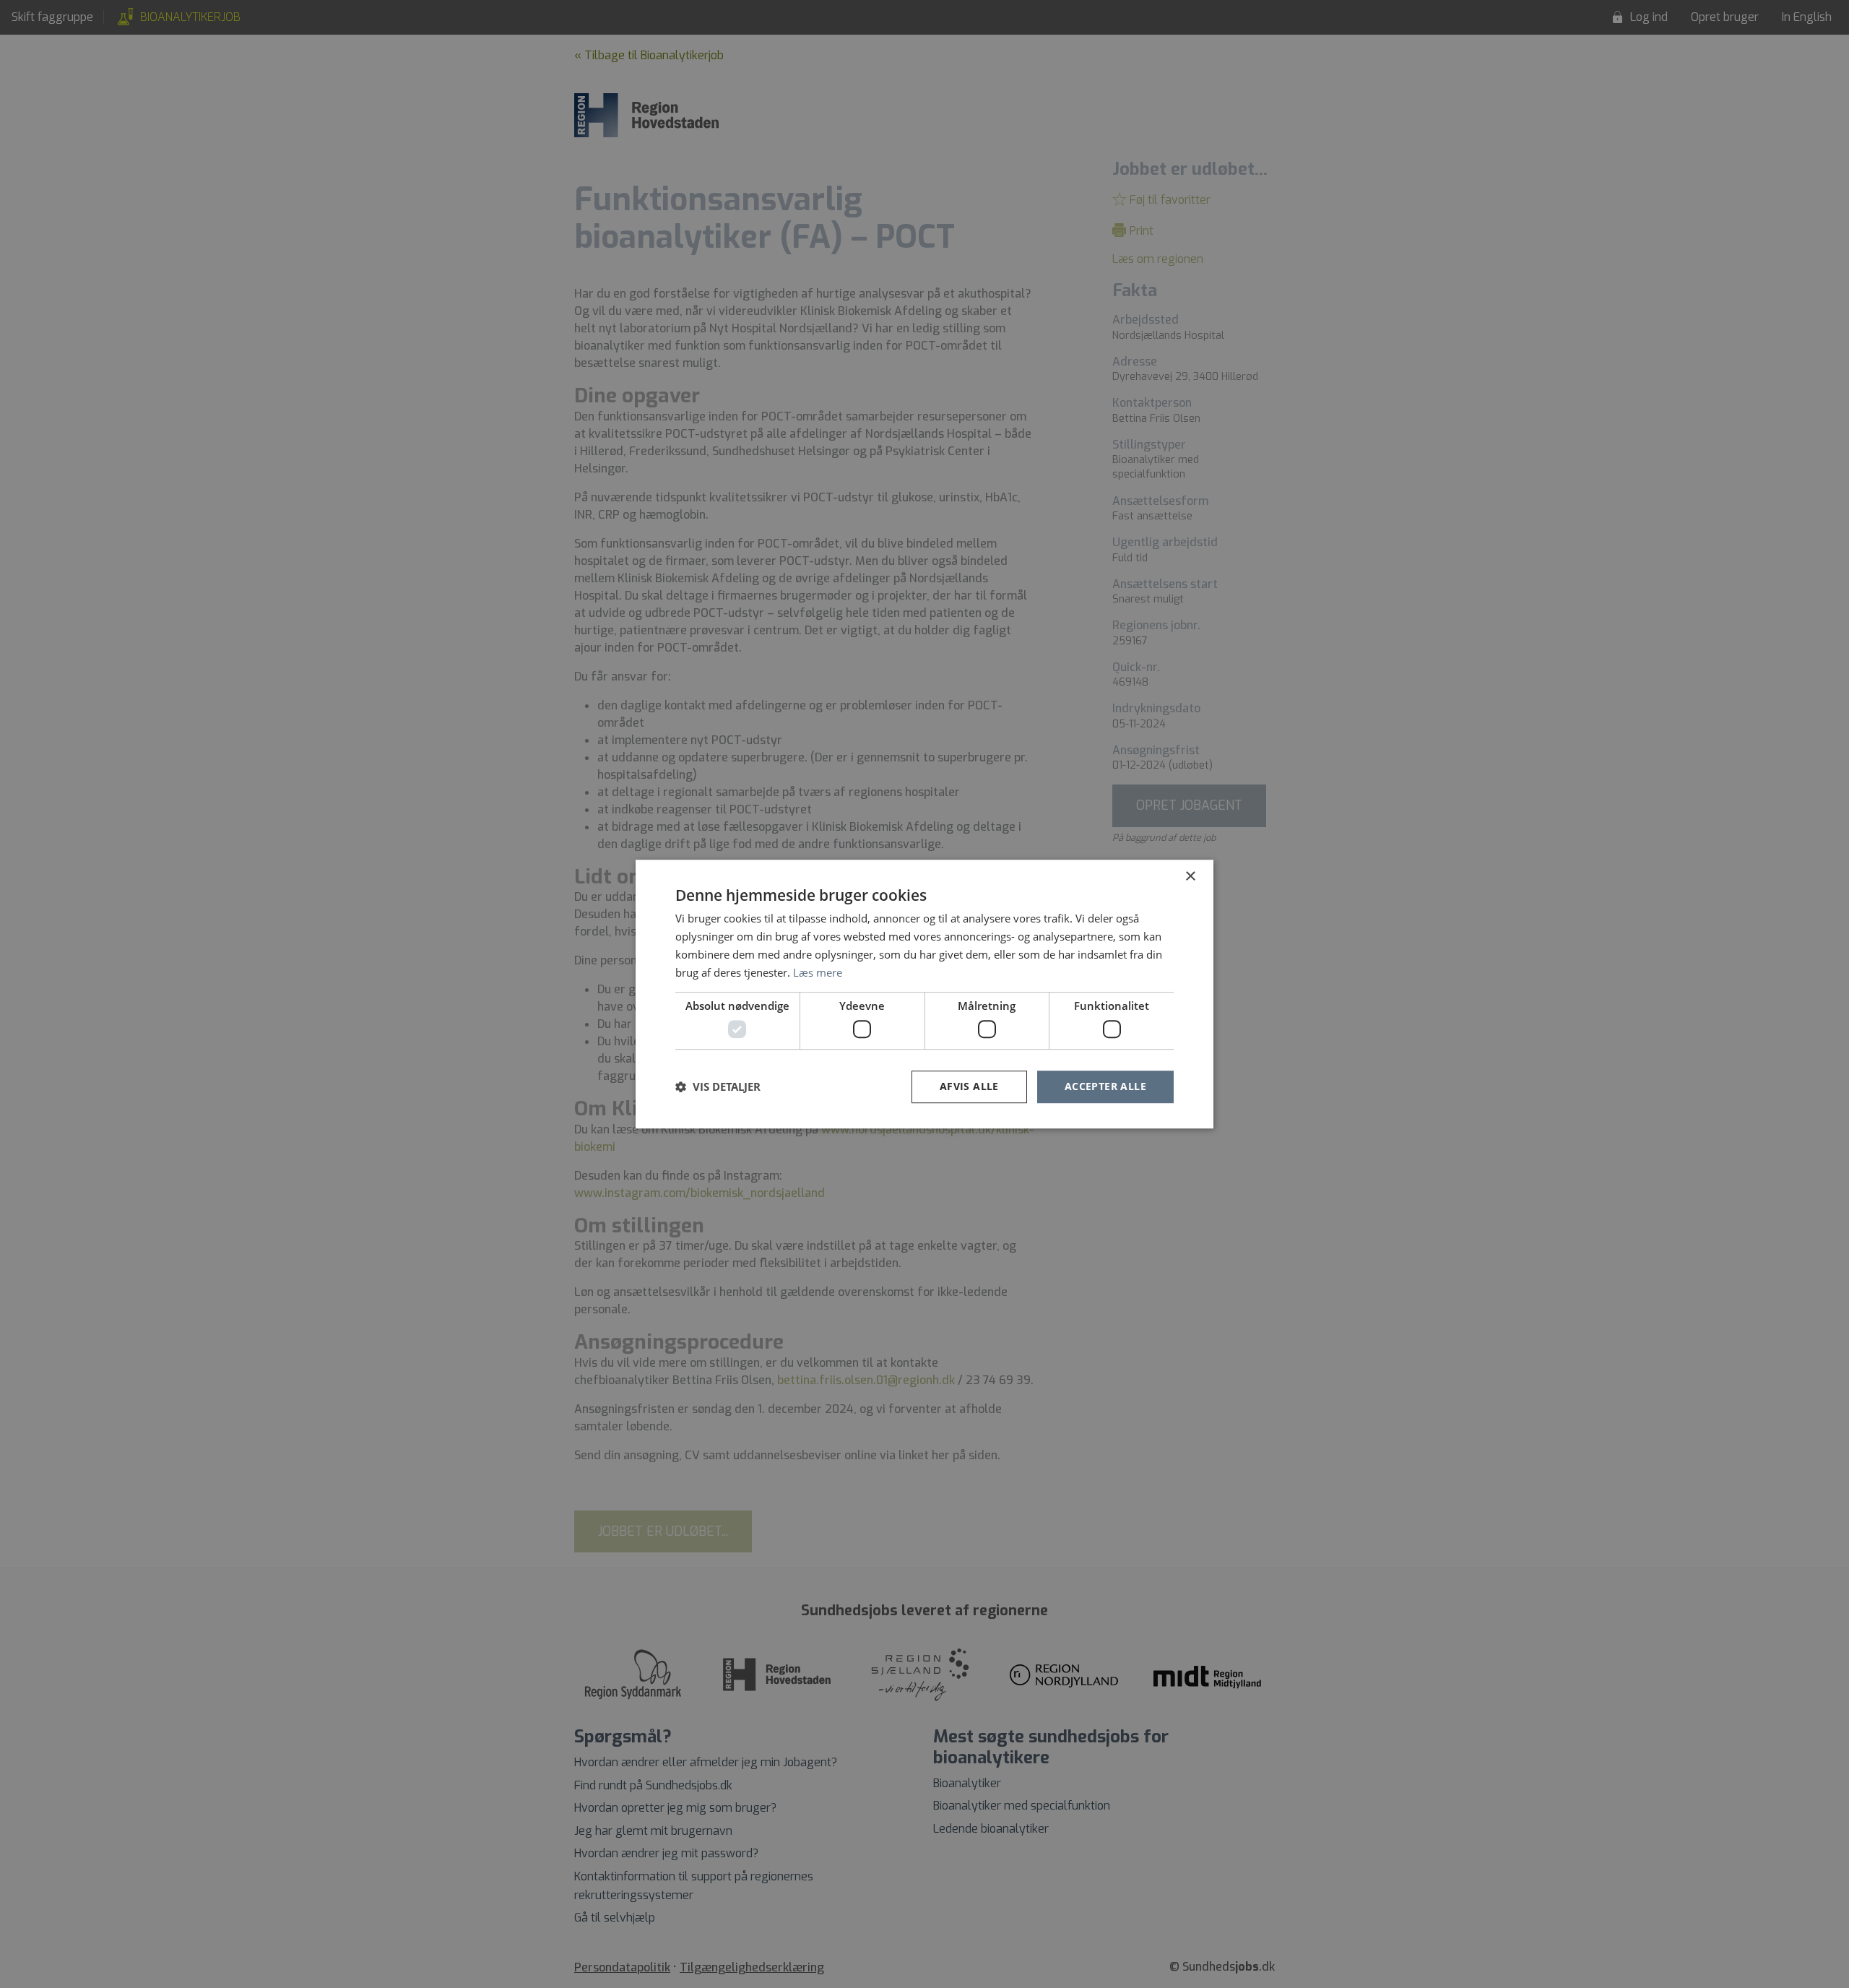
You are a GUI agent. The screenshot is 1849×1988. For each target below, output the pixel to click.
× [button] (1190, 877)
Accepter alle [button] (1105, 1086)
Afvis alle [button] (969, 1086)
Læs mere (818, 972)
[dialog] (924, 994)
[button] (718, 1086)
